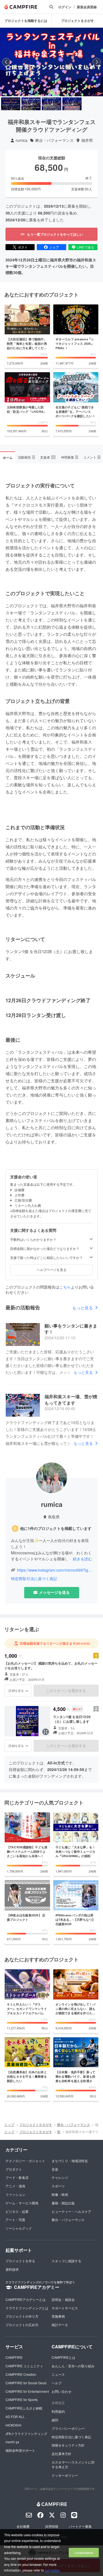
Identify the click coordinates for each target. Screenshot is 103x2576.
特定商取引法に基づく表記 (34, 1579)
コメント (91, 457)
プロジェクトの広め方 (22, 2325)
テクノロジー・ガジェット (25, 2161)
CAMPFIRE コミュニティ (24, 2366)
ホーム (8, 457)
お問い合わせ (62, 2391)
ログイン (65, 7)
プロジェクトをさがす (77, 21)
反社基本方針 (62, 2454)
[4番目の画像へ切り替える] (72, 104)
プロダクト (14, 2169)
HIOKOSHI (13, 2425)
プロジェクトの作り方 (22, 2316)
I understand (84, 2553)
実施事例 (58, 2316)
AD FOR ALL (15, 2417)
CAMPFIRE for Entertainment (27, 2391)
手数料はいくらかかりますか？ (33, 1239)
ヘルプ (57, 2383)
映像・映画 (60, 2194)
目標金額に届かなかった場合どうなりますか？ (45, 1249)
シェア (54, 247)
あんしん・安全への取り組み (73, 2366)
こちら (65, 1287)
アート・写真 (15, 2220)
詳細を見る (16, 1690)
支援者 (48, 457)
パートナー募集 (80, 2526)
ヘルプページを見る (52, 1269)
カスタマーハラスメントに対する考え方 (73, 2464)
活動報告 (26, 457)
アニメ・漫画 (15, 2186)
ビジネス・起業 (17, 2211)
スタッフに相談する (66, 2261)
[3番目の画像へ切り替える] (51, 104)
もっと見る (83, 1308)
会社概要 (23, 2526)
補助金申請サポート (20, 2450)
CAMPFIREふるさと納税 (24, 2408)
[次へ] (97, 62)
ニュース (58, 2374)
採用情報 (52, 2526)
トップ (9, 2124)
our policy (52, 2570)
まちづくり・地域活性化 (70, 2161)
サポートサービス (65, 2308)
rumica (22, 140)
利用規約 (58, 2411)
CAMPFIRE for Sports (22, 2400)
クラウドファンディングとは (27, 2308)
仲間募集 (69, 457)
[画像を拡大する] (46, 1732)
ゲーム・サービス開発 (22, 2203)
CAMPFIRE (14, 2357)
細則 (55, 2420)
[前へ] (6, 62)
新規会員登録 (87, 7)
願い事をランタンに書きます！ (71, 1329)
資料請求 (12, 2269)
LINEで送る (86, 247)
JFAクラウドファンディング (26, 2434)
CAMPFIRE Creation (21, 2374)
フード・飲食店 (17, 2177)
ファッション (15, 2194)
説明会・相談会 (63, 2299)
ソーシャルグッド (19, 2228)
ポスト (23, 247)
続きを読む (82, 1559)
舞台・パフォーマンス (54, 140)
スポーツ (58, 2186)
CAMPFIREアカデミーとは (26, 2299)
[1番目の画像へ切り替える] (11, 104)
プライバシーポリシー (68, 2428)
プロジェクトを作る (20, 2261)
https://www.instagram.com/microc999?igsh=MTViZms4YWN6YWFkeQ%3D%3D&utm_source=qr (55, 1570)
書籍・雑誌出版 (63, 2203)
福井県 (87, 140)
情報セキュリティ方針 (68, 2445)
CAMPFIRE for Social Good (26, 2383)
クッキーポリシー (65, 2475)
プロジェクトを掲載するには (26, 21)
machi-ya (12, 2442)
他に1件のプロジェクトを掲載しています (56, 1528)
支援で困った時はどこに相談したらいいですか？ (46, 1258)
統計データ (60, 2325)
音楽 (55, 2169)
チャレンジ (60, 2177)
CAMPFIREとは (63, 2357)
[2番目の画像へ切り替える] (31, 104)
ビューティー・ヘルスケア (71, 2211)
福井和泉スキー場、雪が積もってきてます (71, 1399)
